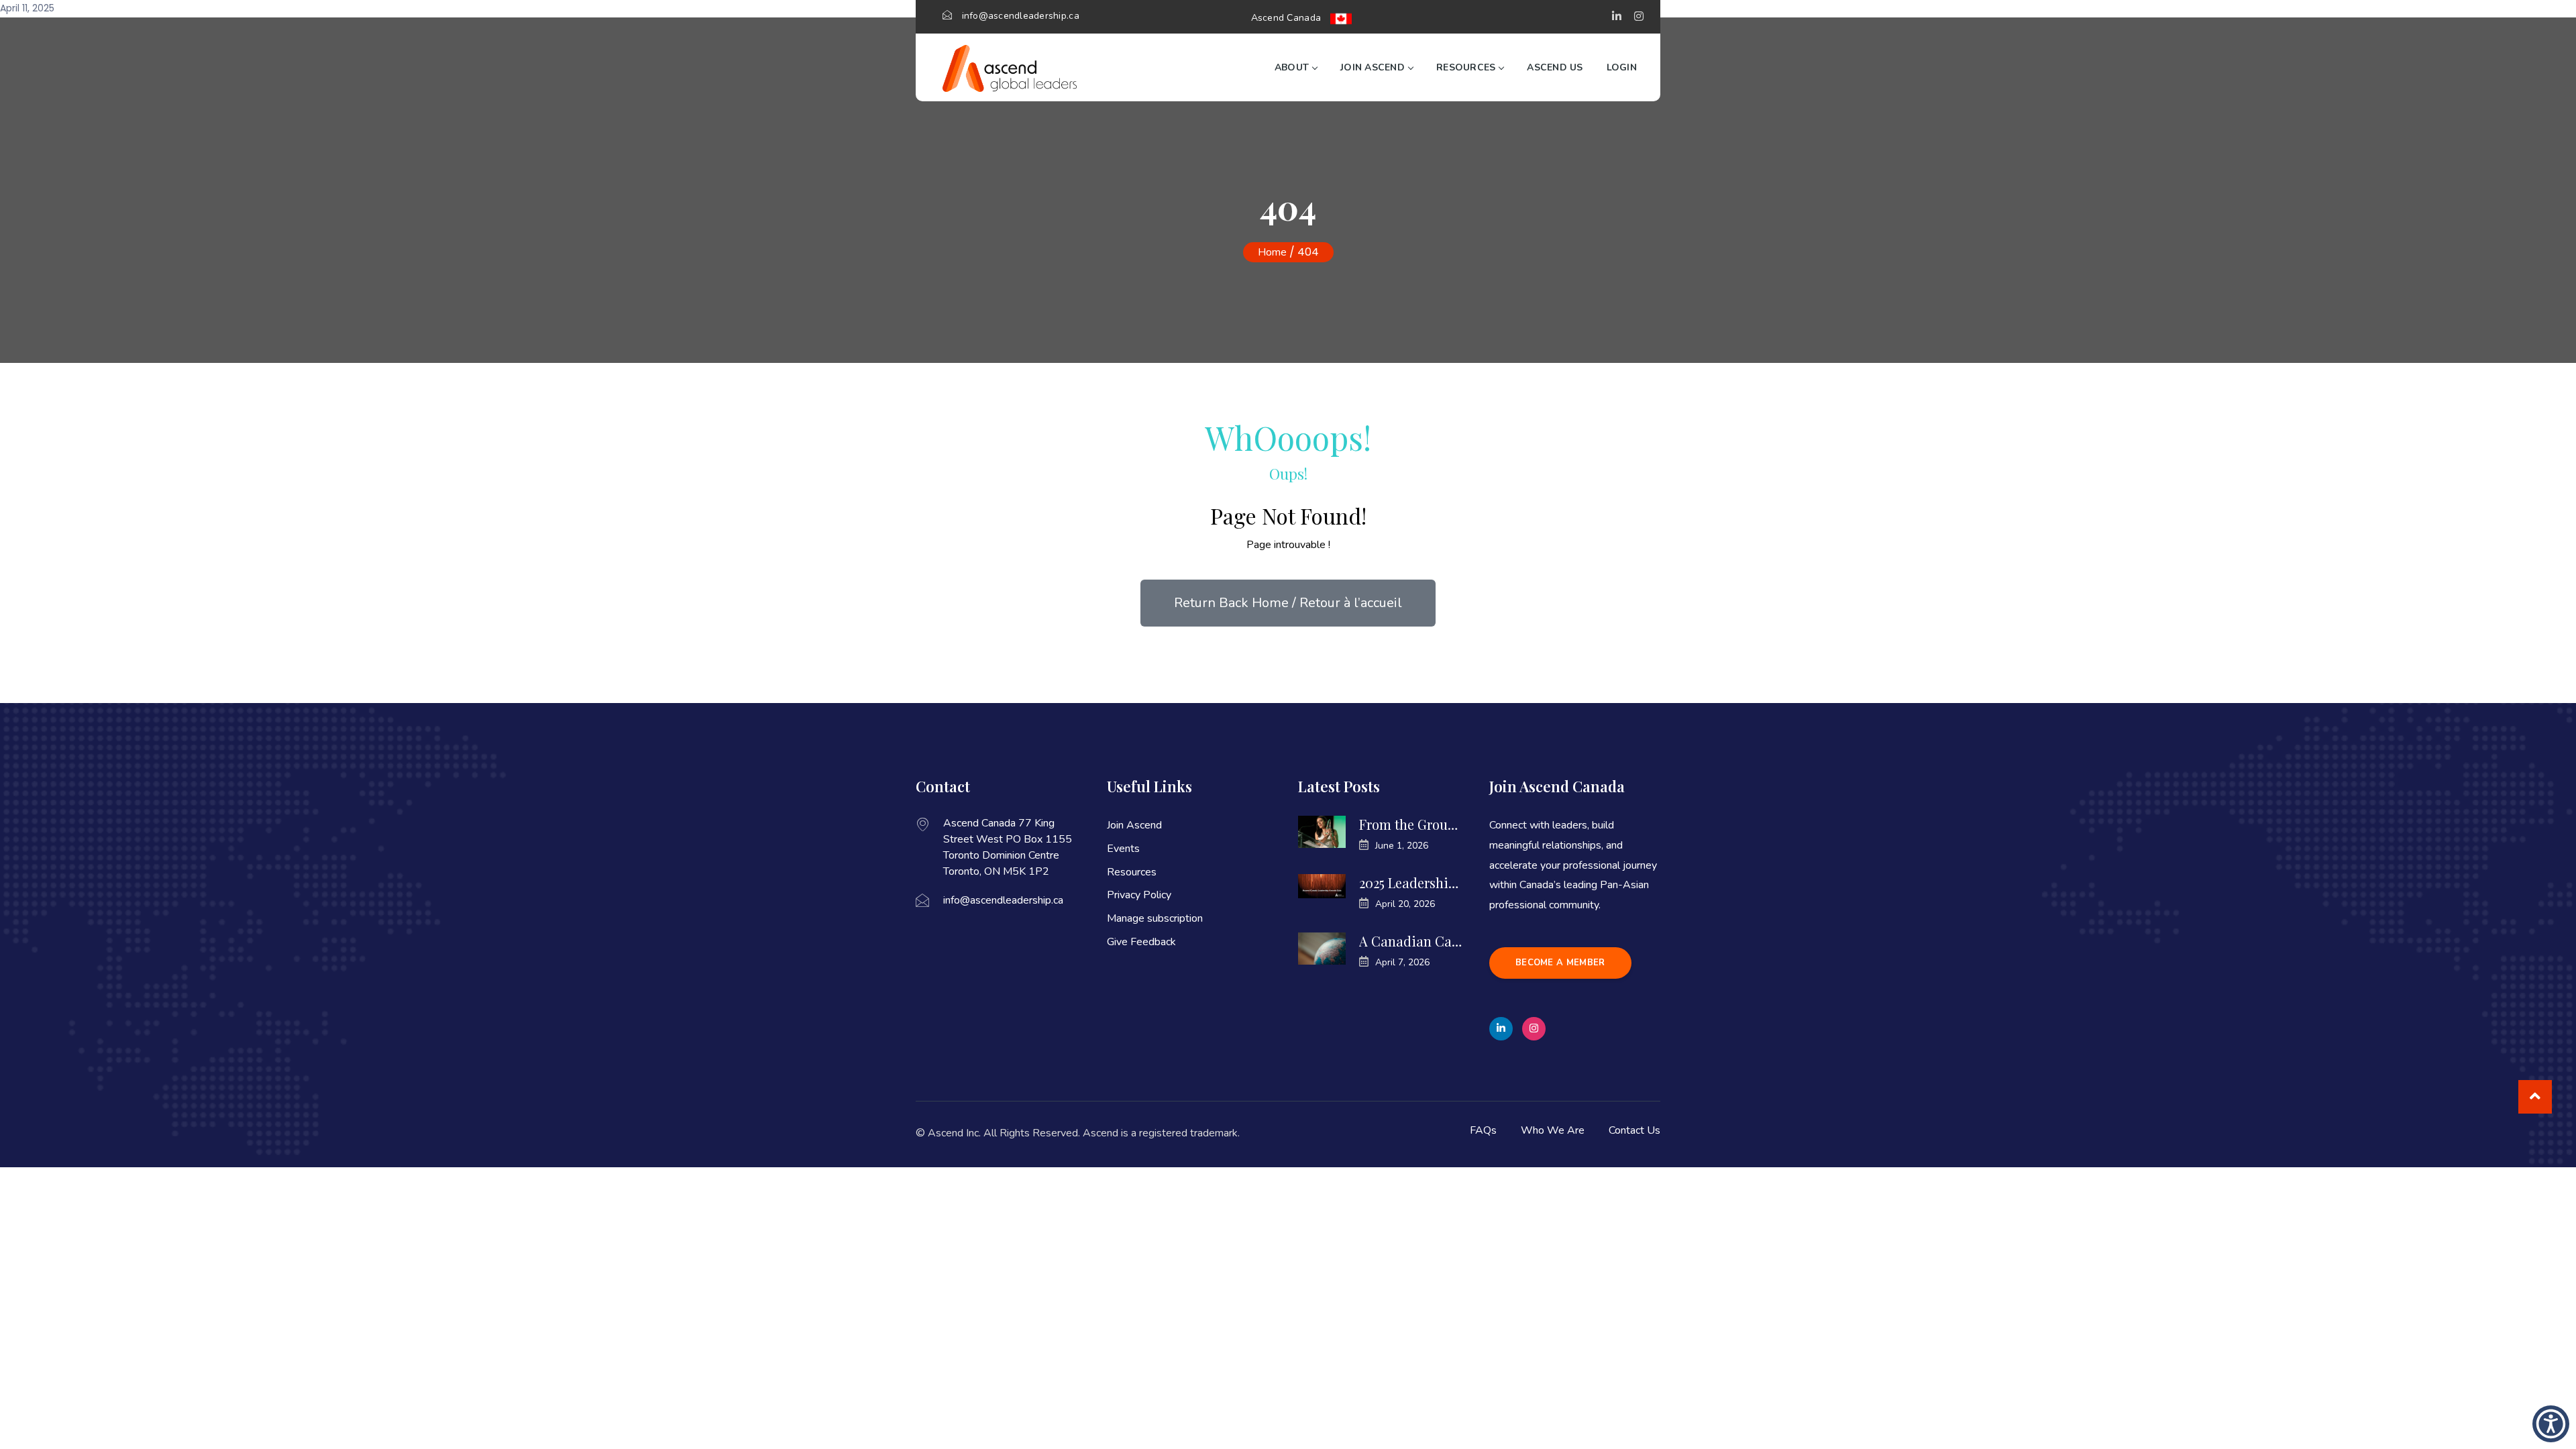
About (1292, 67)
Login (1622, 67)
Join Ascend (1373, 67)
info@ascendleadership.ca (1021, 16)
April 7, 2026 (1402, 962)
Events (1123, 849)
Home (1272, 252)
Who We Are (1553, 1130)
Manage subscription (1155, 918)
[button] (1617, 17)
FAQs (1483, 1130)
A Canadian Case (1410, 941)
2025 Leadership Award (1410, 883)
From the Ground (1410, 824)
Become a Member (1560, 963)
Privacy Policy (1139, 895)
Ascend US (1555, 67)
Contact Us (1634, 1130)
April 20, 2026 (1405, 904)
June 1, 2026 (1402, 846)
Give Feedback (1141, 942)
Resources (1466, 67)
